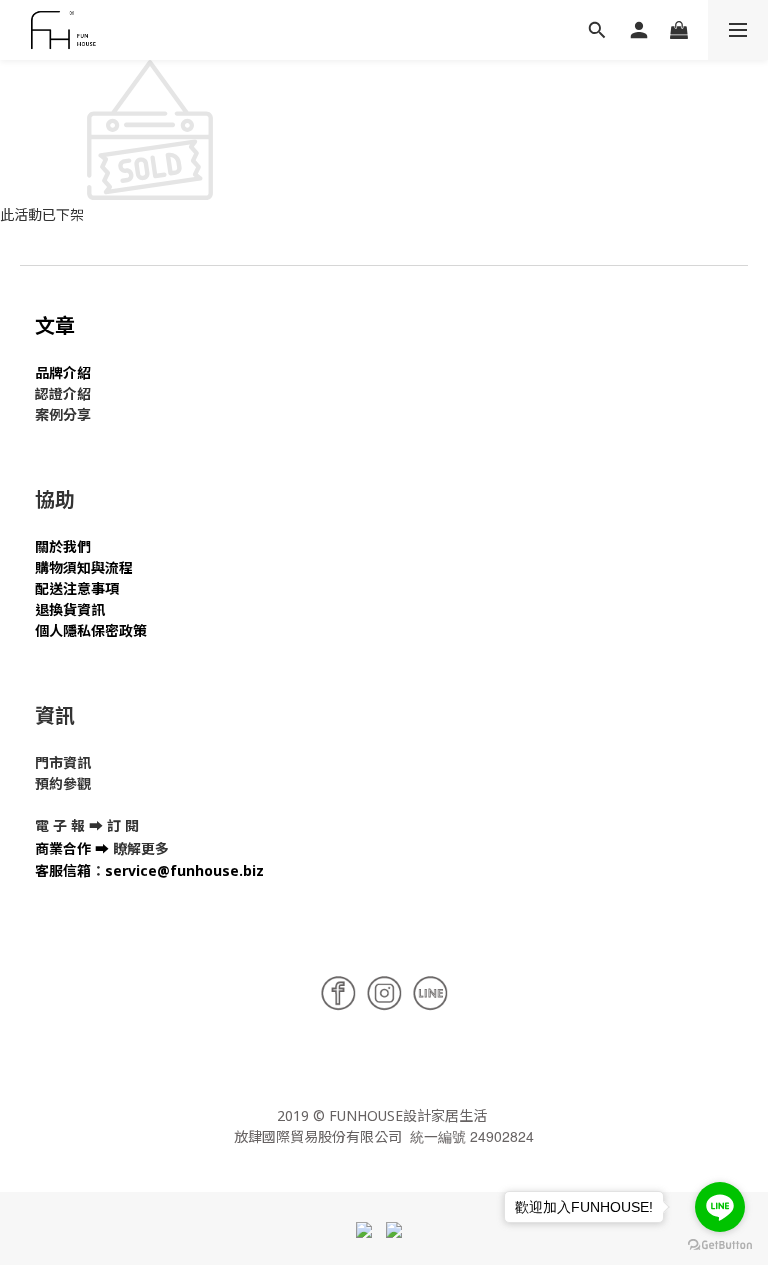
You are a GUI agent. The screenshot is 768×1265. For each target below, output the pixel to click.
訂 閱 (123, 825)
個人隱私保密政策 (91, 630)
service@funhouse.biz (184, 870)
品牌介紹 (63, 372)
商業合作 (63, 848)
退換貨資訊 (70, 609)
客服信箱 (63, 870)
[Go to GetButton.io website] (720, 1245)
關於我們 (63, 546)
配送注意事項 (77, 588)
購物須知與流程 (84, 567)
